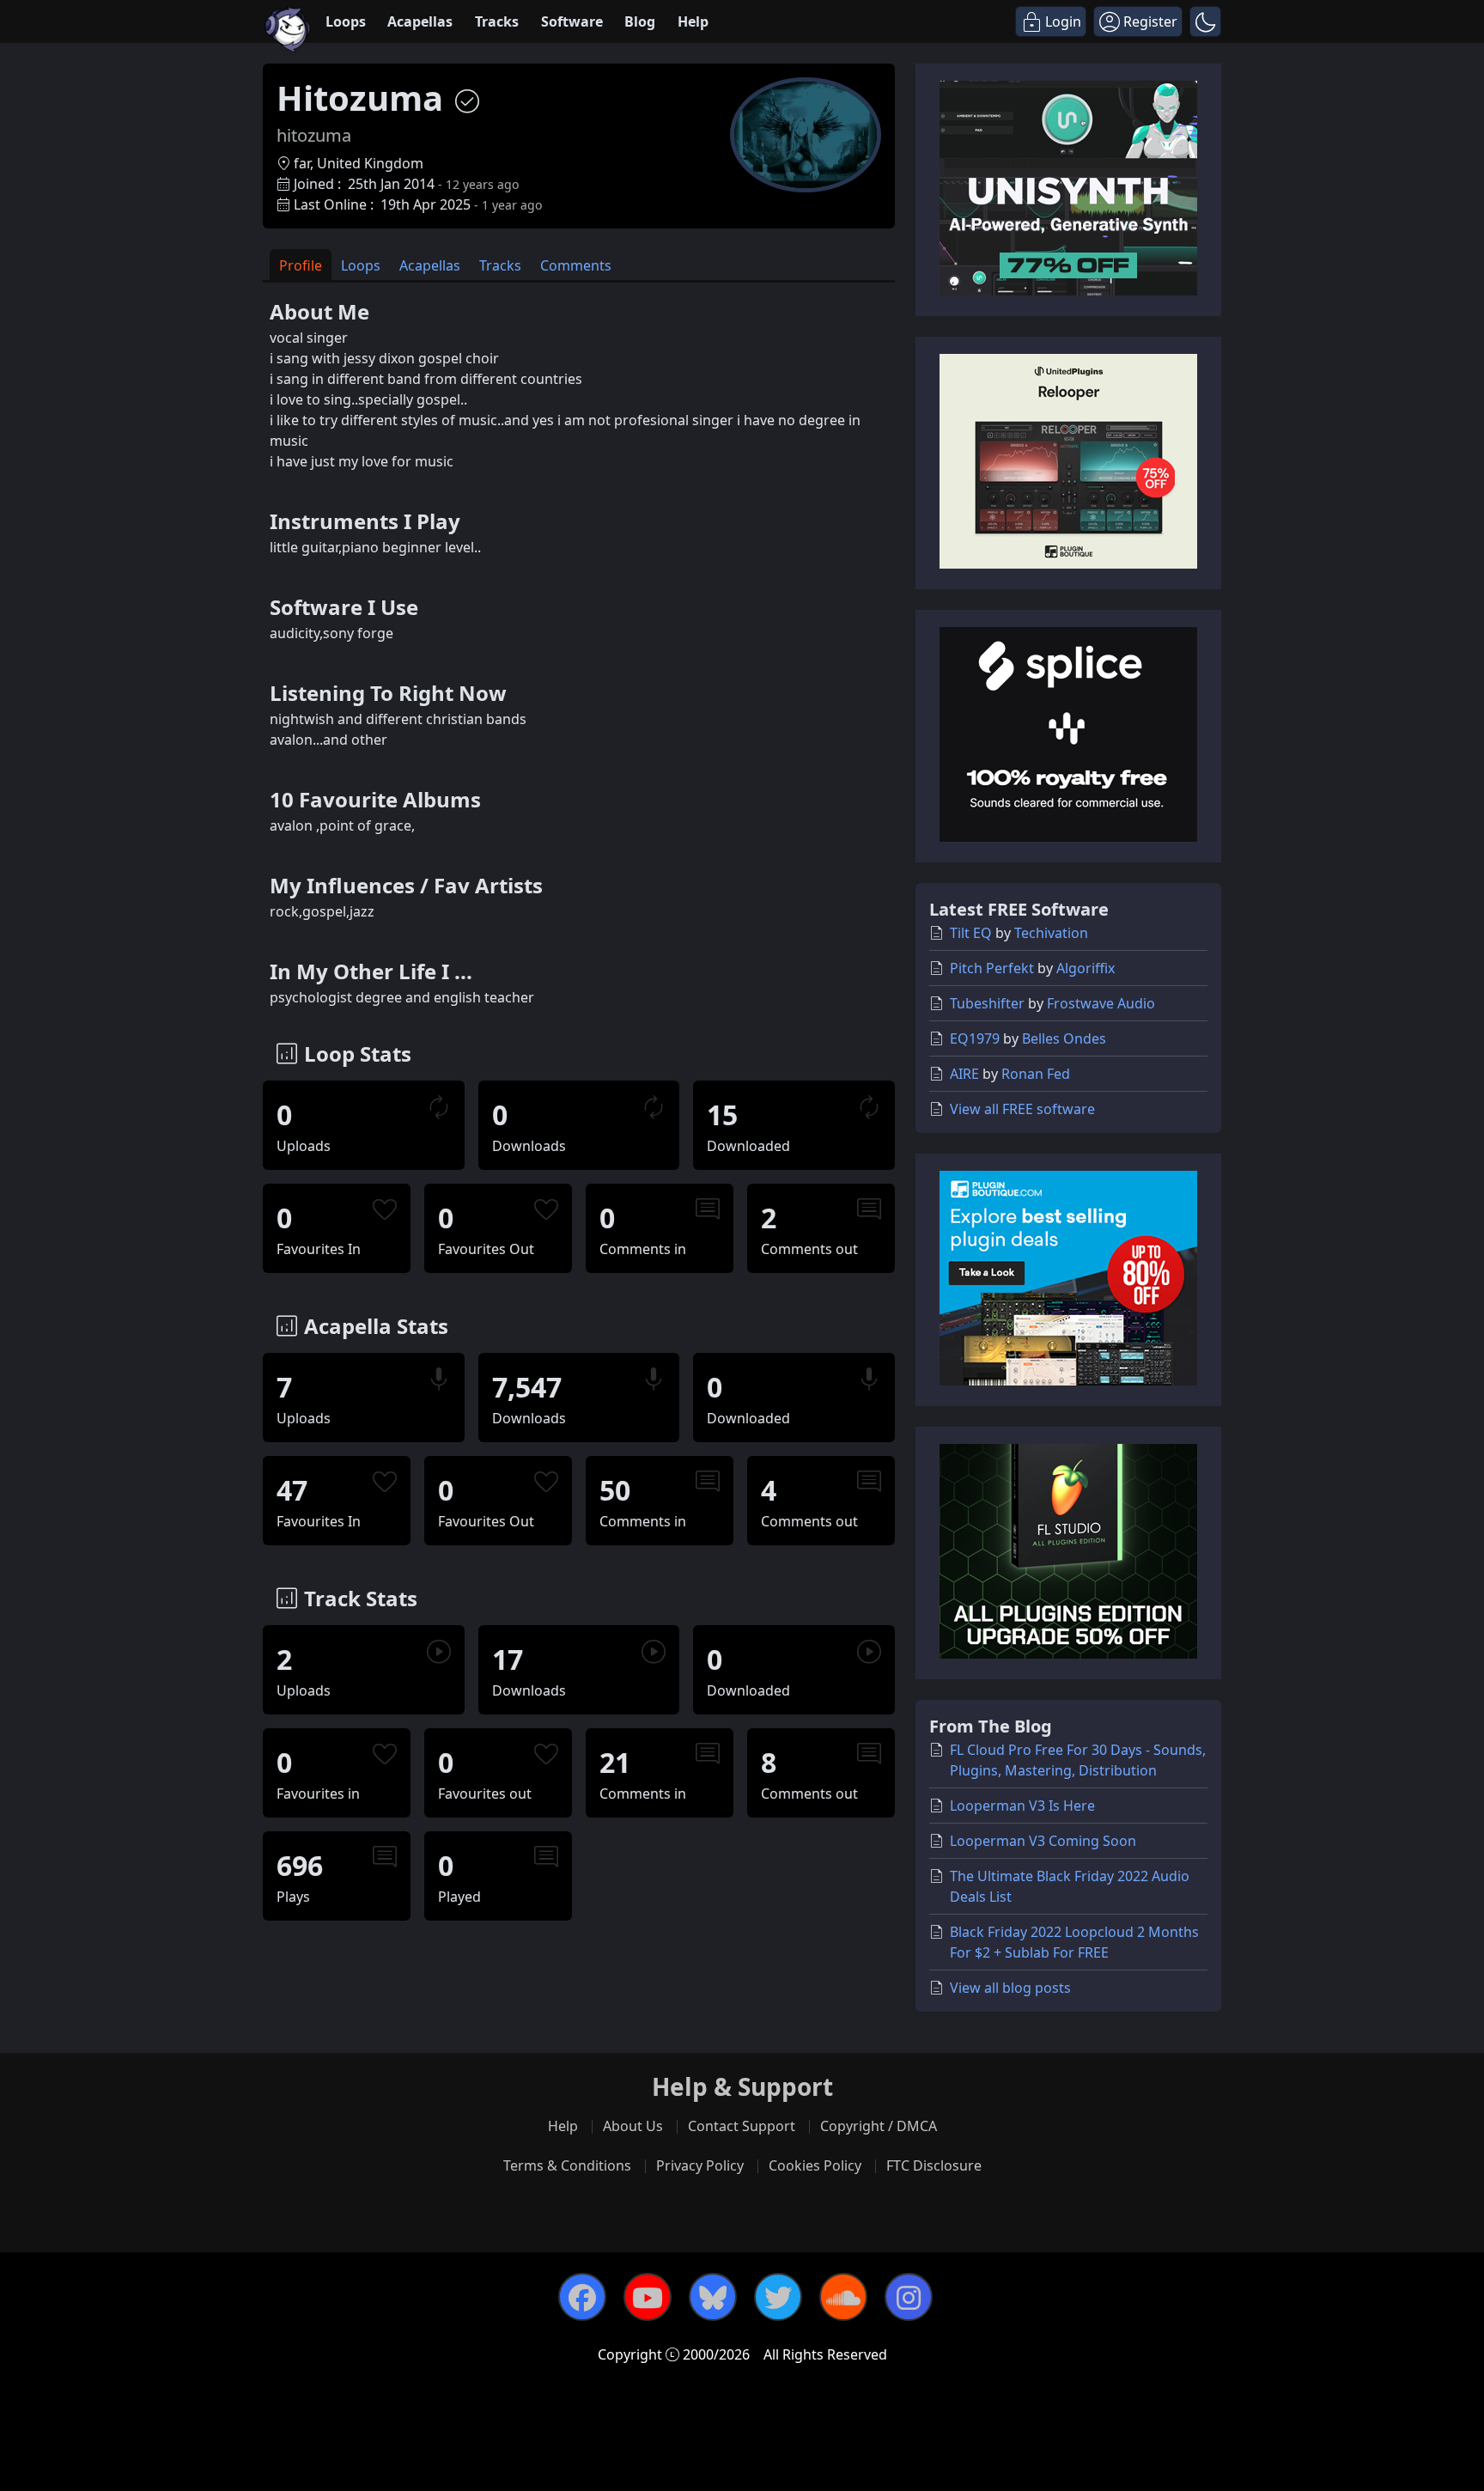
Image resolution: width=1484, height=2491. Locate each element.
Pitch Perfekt (992, 968)
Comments (576, 265)
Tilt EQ (971, 933)
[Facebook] (582, 2297)
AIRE (964, 1074)
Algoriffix (1086, 968)
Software (572, 21)
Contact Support (742, 2126)
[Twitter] (778, 2297)
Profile (301, 265)
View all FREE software (1022, 1109)
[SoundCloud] (843, 2297)
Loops (346, 21)
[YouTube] (648, 2297)
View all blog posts (1010, 1988)
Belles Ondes (1064, 1038)
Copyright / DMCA (879, 2126)
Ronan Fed (1036, 1074)
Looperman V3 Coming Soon (1043, 1841)
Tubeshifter (987, 1003)
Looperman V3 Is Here (1022, 1806)
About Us (633, 2126)
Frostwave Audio (1101, 1003)
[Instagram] (909, 2297)
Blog (640, 21)
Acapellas (420, 21)
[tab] (301, 265)
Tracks (497, 21)
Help (693, 21)
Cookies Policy (815, 2165)
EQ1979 (975, 1038)
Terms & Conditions (567, 2165)
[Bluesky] (713, 2297)
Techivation (1051, 933)
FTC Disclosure (934, 2165)
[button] (1205, 21)
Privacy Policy (700, 2165)
